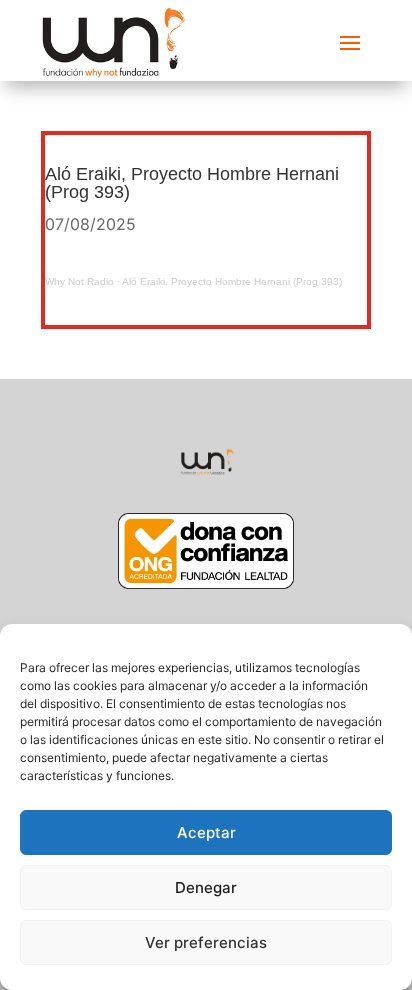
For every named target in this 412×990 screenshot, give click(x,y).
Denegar (206, 887)
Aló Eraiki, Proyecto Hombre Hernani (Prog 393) (232, 281)
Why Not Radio (79, 281)
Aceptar (206, 832)
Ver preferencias (206, 942)
